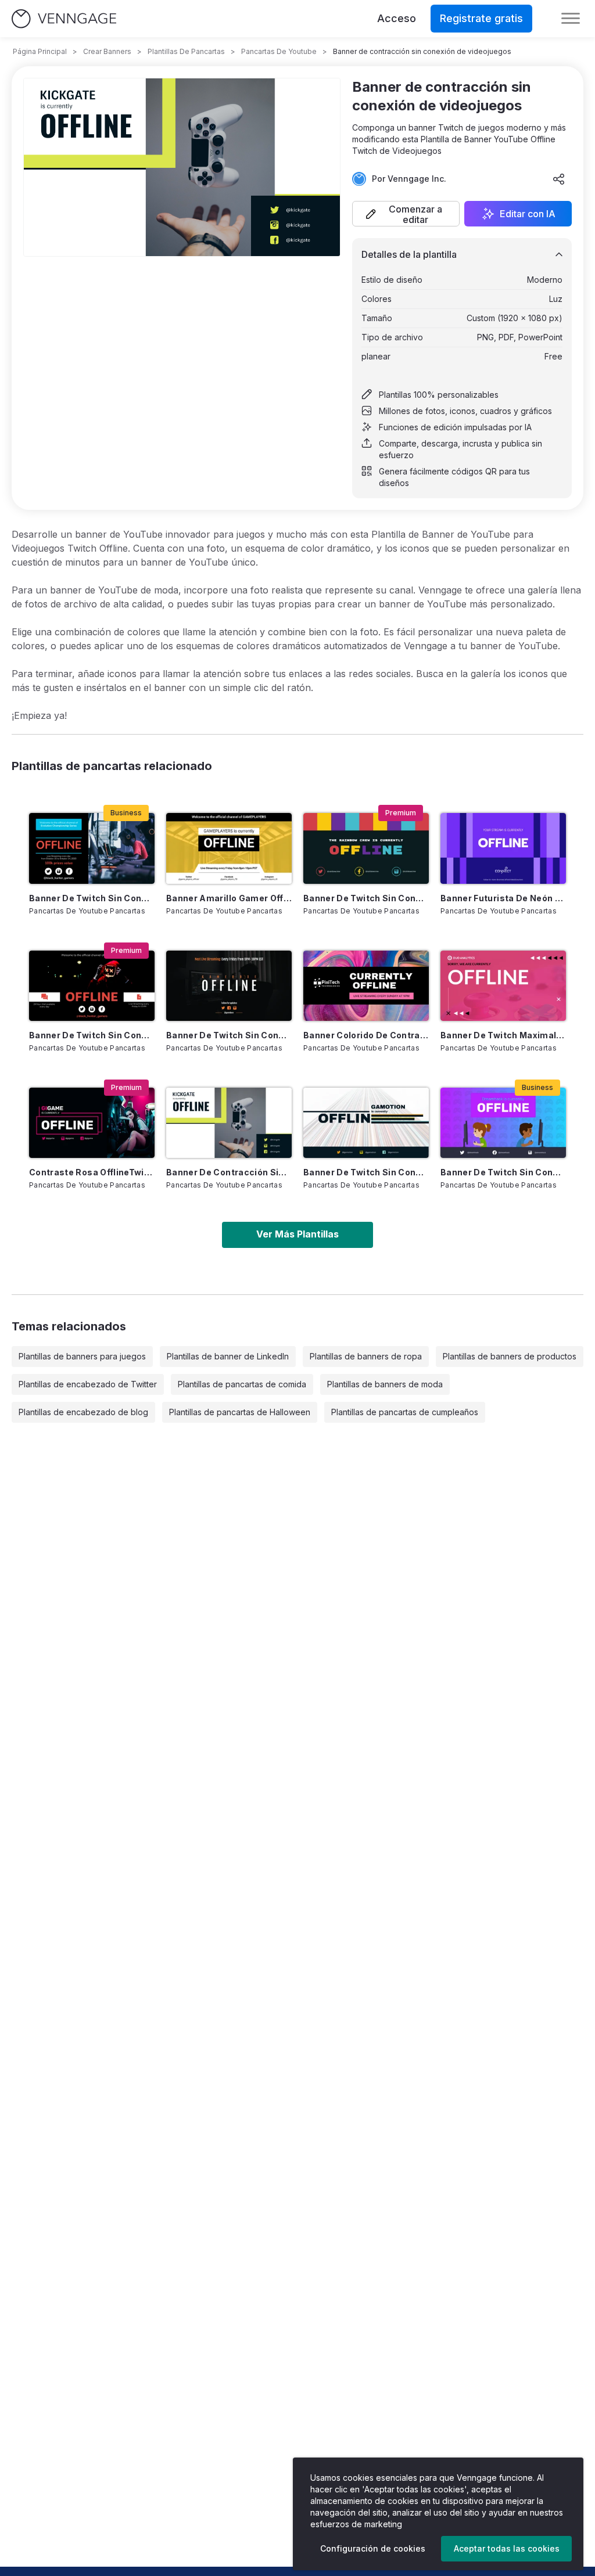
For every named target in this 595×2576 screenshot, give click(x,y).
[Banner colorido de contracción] (366, 986)
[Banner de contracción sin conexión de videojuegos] (229, 1123)
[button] (406, 214)
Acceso (397, 18)
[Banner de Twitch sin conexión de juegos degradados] (503, 1123)
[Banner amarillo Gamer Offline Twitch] (229, 848)
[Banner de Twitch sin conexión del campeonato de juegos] (92, 848)
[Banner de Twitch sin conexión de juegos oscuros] (229, 986)
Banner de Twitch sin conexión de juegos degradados (503, 1172)
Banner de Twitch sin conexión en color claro (366, 1172)
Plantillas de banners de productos (510, 1356)
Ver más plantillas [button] (297, 1234)
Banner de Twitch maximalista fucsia (503, 1035)
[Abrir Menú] (571, 19)
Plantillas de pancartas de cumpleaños (405, 1412)
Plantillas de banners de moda (385, 1384)
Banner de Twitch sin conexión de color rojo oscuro (92, 1035)
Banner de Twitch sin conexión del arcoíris (366, 898)
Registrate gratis (481, 18)
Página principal (40, 51)
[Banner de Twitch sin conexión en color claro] (366, 1123)
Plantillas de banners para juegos (82, 1356)
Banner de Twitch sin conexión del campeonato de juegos (92, 898)
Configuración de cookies (373, 2548)
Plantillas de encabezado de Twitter (88, 1384)
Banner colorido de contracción (366, 1035)
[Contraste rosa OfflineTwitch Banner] (92, 1123)
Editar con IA (528, 214)
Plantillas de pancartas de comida (242, 1384)
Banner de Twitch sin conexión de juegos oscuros (229, 1035)
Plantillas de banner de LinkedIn (228, 1356)
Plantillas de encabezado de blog (83, 1412)
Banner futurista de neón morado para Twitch (503, 898)
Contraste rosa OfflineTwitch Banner (92, 1172)
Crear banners (107, 51)
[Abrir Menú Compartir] (559, 179)
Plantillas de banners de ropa (366, 1356)
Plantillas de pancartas (186, 51)
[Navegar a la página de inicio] (64, 19)
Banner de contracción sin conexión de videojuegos (229, 1172)
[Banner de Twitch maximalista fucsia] (503, 986)
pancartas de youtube (279, 51)
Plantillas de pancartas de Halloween (240, 1412)
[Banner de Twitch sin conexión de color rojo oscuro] (92, 986)
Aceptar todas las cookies (507, 2548)
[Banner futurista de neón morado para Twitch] (503, 848)
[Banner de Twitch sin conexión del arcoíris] (366, 848)
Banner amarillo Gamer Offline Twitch (229, 898)
